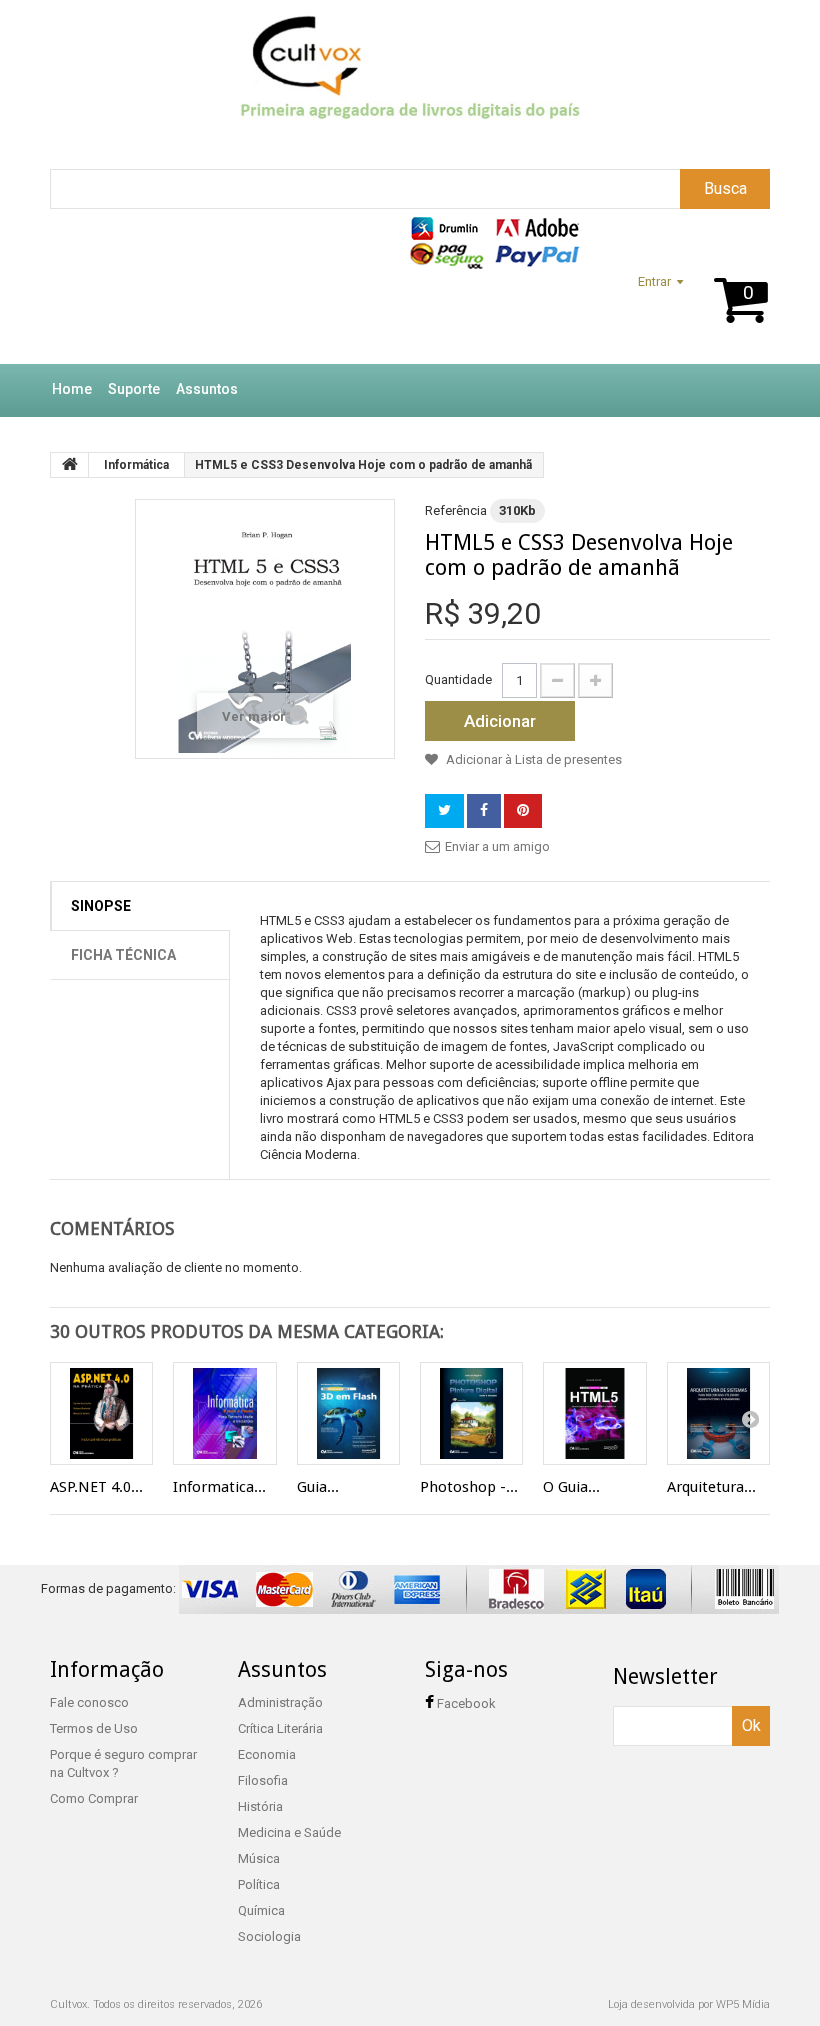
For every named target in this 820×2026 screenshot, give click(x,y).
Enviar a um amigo (497, 846)
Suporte (134, 389)
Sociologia (269, 1936)
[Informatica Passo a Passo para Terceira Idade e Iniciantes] (224, 1413)
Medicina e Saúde (289, 1832)
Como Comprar (94, 1798)
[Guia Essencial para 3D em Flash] (348, 1413)
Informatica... (219, 1487)
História (260, 1806)
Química (261, 1910)
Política (259, 1884)
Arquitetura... (711, 1487)
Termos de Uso (94, 1728)
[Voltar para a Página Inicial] (70, 465)
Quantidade (458, 679)
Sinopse (101, 906)
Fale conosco (89, 1702)
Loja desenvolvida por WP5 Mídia (689, 2004)
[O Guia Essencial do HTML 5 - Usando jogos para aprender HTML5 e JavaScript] (594, 1413)
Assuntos (207, 389)
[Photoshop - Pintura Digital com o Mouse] (471, 1413)
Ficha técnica (123, 955)
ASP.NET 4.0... (96, 1487)
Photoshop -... (469, 1487)
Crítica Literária (280, 1728)
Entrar (654, 281)
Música (259, 1858)
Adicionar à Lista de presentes (532, 759)
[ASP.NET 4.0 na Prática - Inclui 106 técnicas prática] (101, 1413)
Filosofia (263, 1780)
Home (72, 389)
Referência (456, 510)
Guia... (318, 1487)
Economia (267, 1754)
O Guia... (571, 1487)
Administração (280, 1702)
